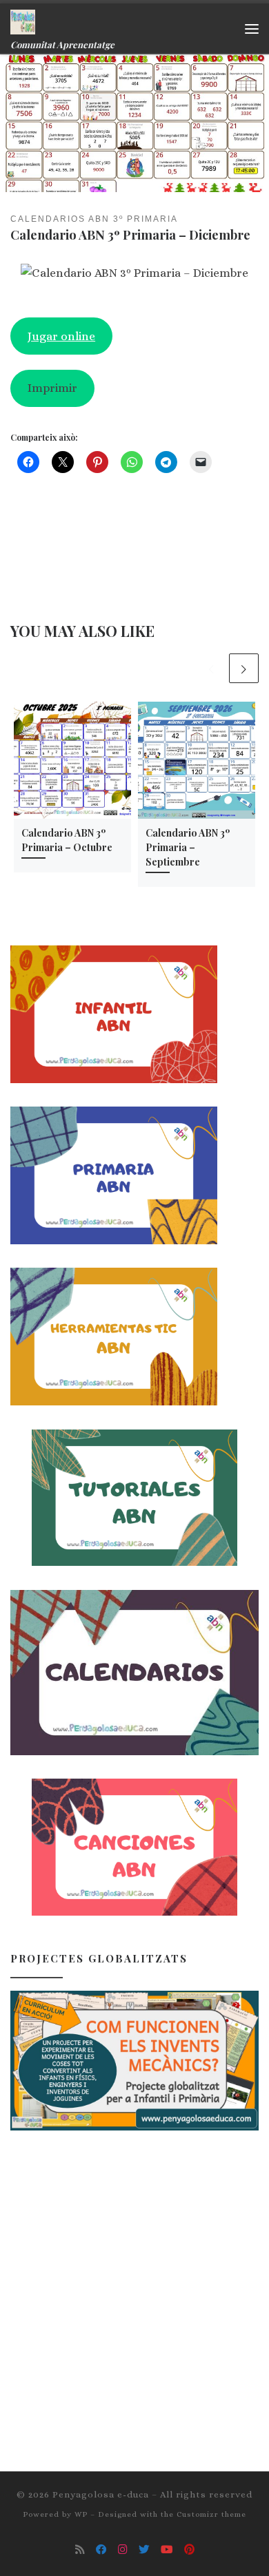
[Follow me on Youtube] (167, 2550)
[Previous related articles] (211, 668)
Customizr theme (211, 2514)
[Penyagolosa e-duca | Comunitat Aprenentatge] (23, 20)
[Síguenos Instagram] (123, 2550)
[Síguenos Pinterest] (189, 2550)
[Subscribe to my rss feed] (80, 2550)
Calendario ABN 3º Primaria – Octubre (67, 840)
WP (81, 2514)
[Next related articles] (244, 668)
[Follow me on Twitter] (144, 2550)
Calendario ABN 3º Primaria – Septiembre (188, 847)
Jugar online (61, 336)
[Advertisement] (134, 2288)
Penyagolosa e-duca (101, 2494)
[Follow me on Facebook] (101, 2550)
